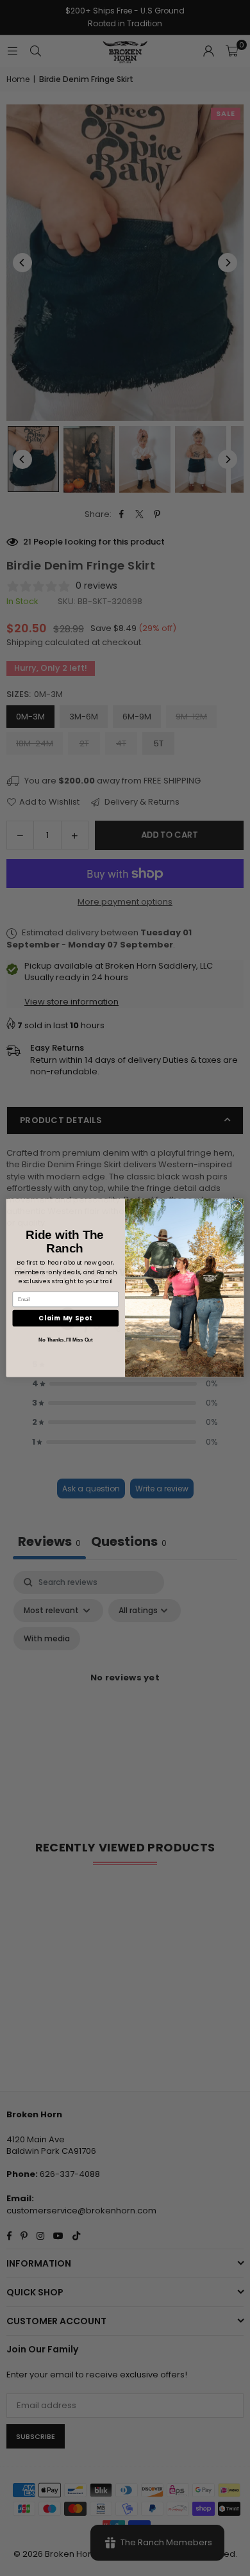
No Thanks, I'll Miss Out (65, 1340)
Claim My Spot (65, 1318)
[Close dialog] (236, 1207)
